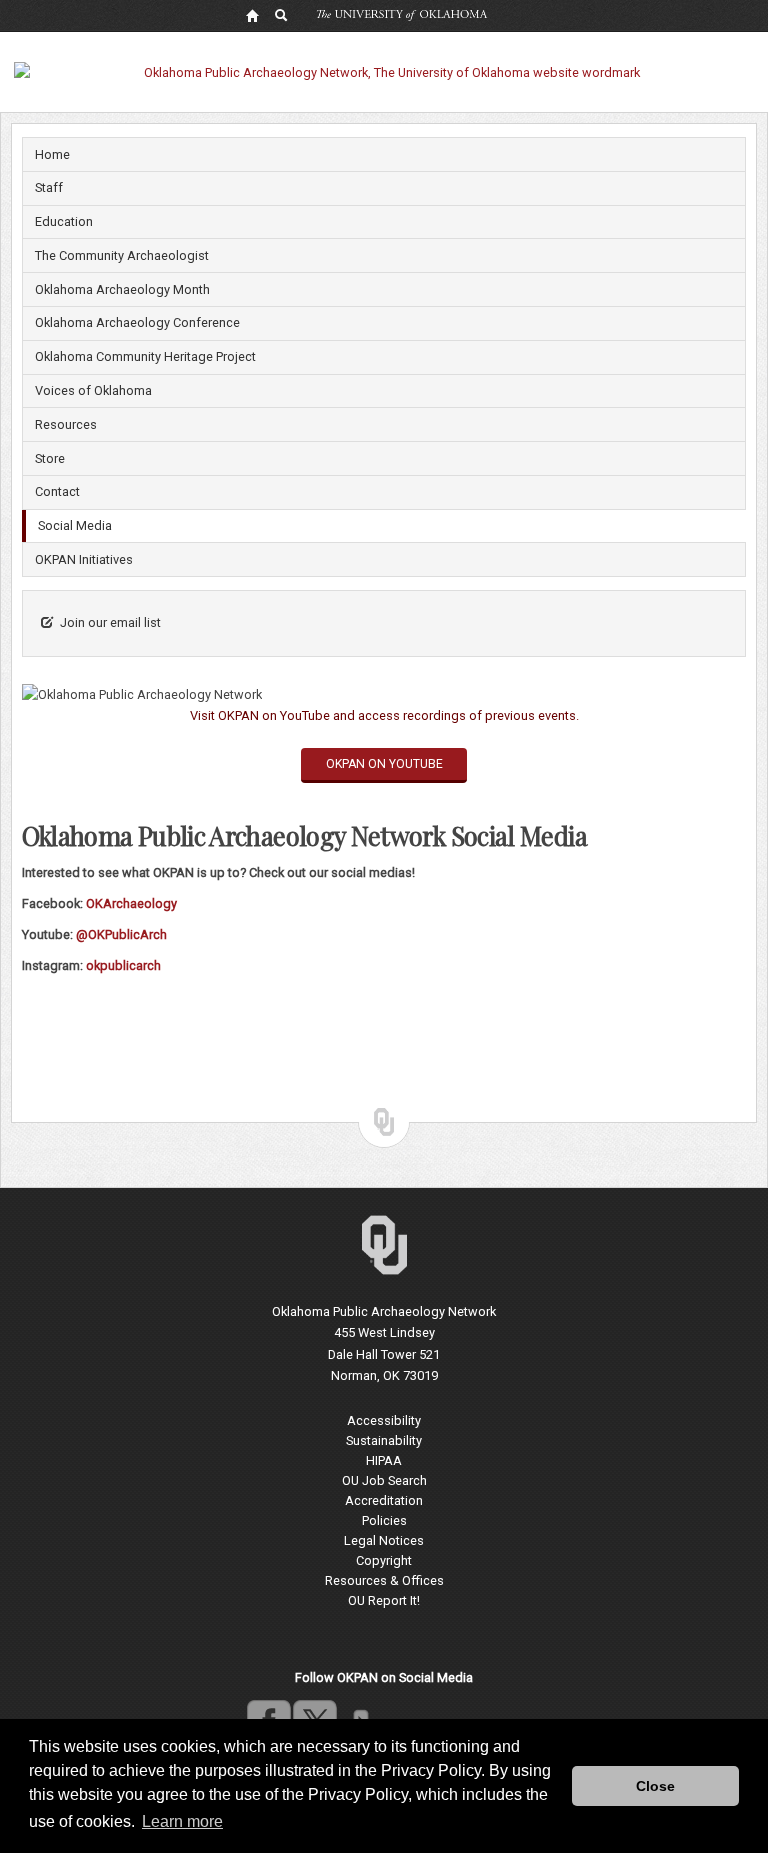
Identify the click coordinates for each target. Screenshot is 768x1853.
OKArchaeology (131, 903)
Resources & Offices (384, 1580)
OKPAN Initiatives (84, 559)
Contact (57, 491)
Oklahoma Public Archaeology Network (384, 1311)
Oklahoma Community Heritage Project (145, 356)
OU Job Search (384, 1480)
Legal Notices (384, 1540)
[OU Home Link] (252, 15)
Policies (384, 1520)
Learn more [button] (182, 1821)
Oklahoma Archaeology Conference (137, 322)
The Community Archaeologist (122, 255)
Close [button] (655, 1786)
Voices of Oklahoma (93, 390)
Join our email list (110, 622)
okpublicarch (123, 965)
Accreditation (384, 1500)
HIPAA (384, 1460)
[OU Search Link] (282, 15)
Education (64, 221)
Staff (49, 187)
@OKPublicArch (121, 934)
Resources (66, 424)
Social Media (75, 525)
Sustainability (384, 1440)
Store (50, 458)
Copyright (384, 1560)
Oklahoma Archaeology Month (122, 289)
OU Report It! (384, 1600)
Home (52, 154)
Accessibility (384, 1420)
